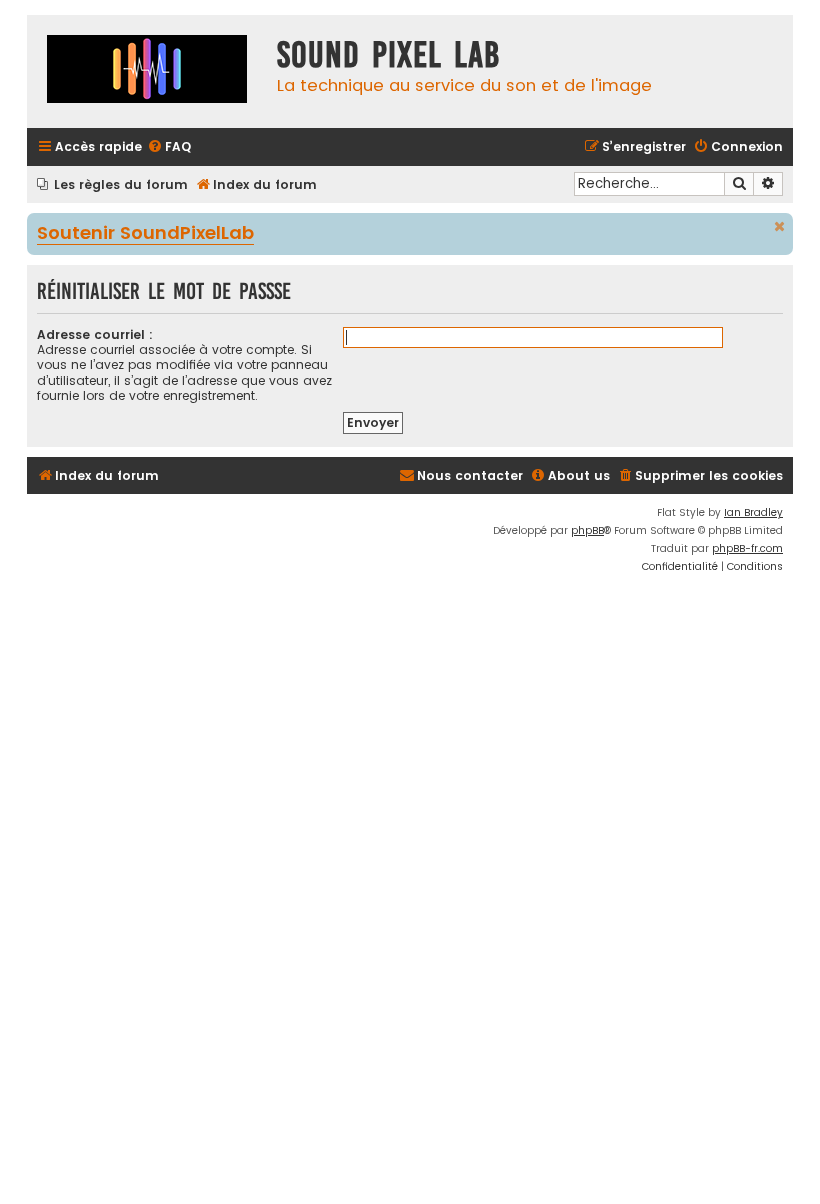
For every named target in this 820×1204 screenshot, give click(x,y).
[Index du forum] (147, 71)
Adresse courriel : (95, 334)
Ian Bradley (753, 512)
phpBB (587, 530)
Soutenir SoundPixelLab (145, 234)
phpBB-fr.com (747, 548)
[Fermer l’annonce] (780, 227)
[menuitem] (169, 147)
